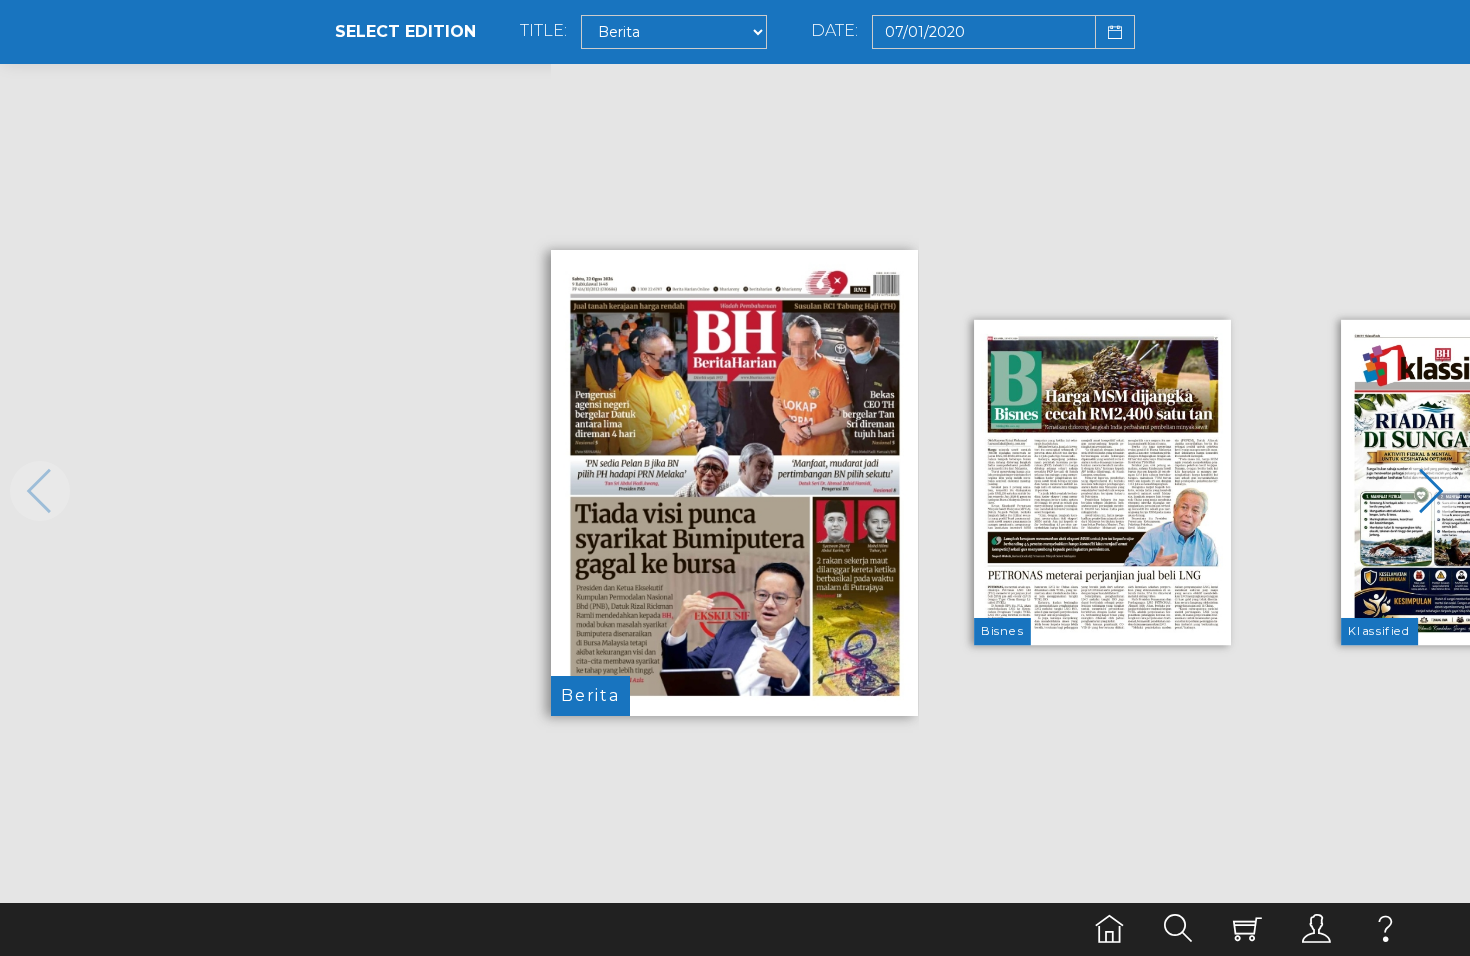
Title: (543, 31)
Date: (834, 31)
